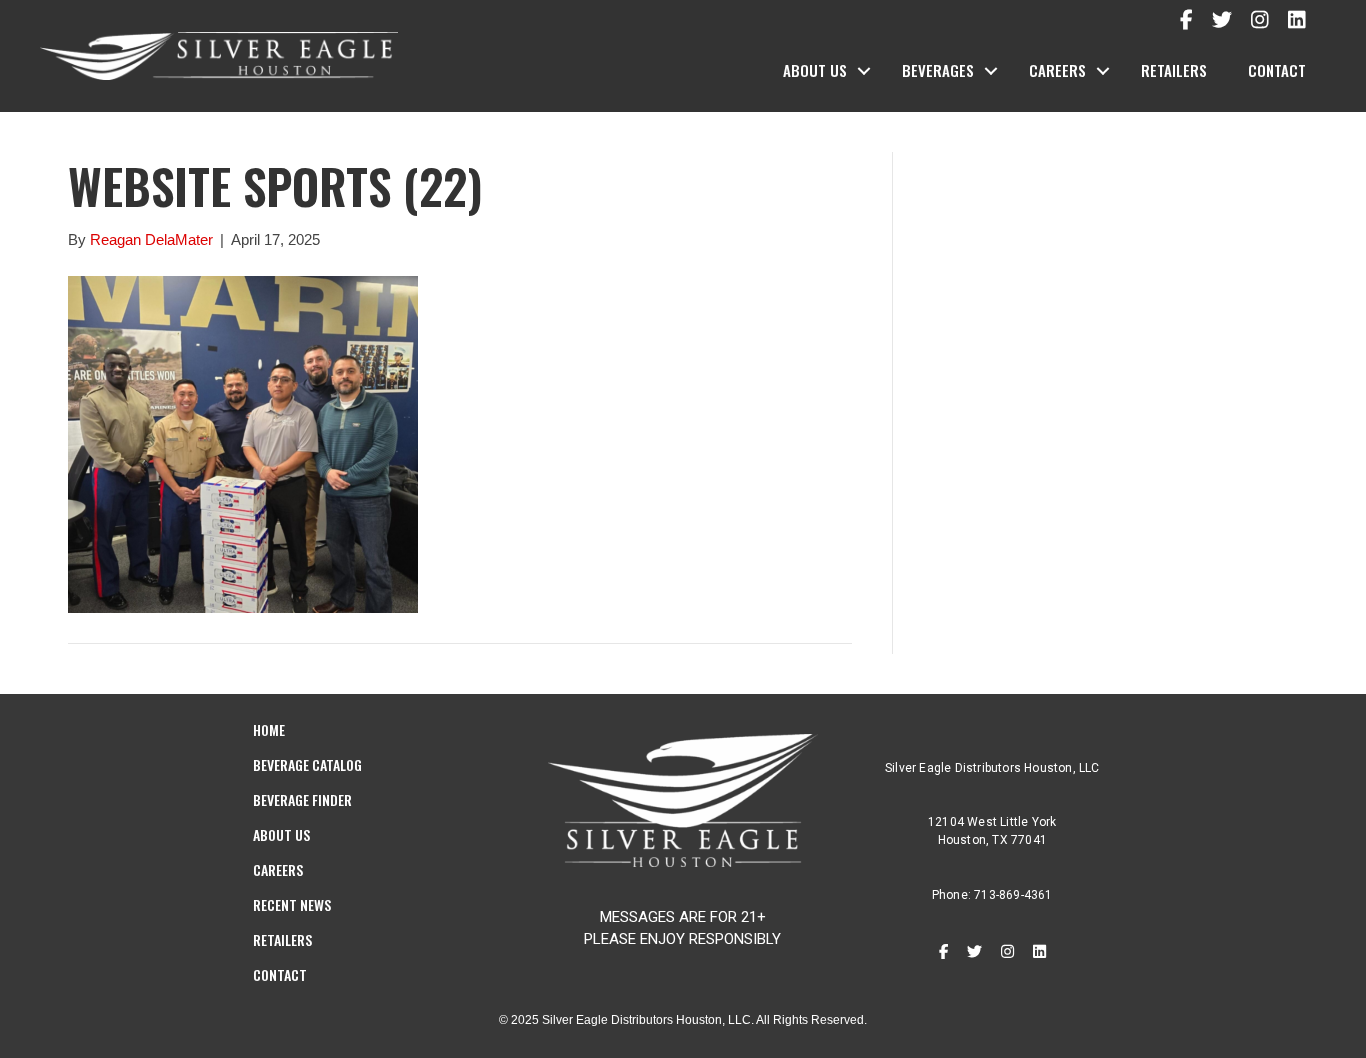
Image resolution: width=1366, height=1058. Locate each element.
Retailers (1174, 70)
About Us (815, 70)
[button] (864, 71)
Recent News (292, 904)
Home (269, 729)
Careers (1057, 70)
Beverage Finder (302, 799)
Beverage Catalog (307, 764)
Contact (1277, 70)
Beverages (938, 70)
